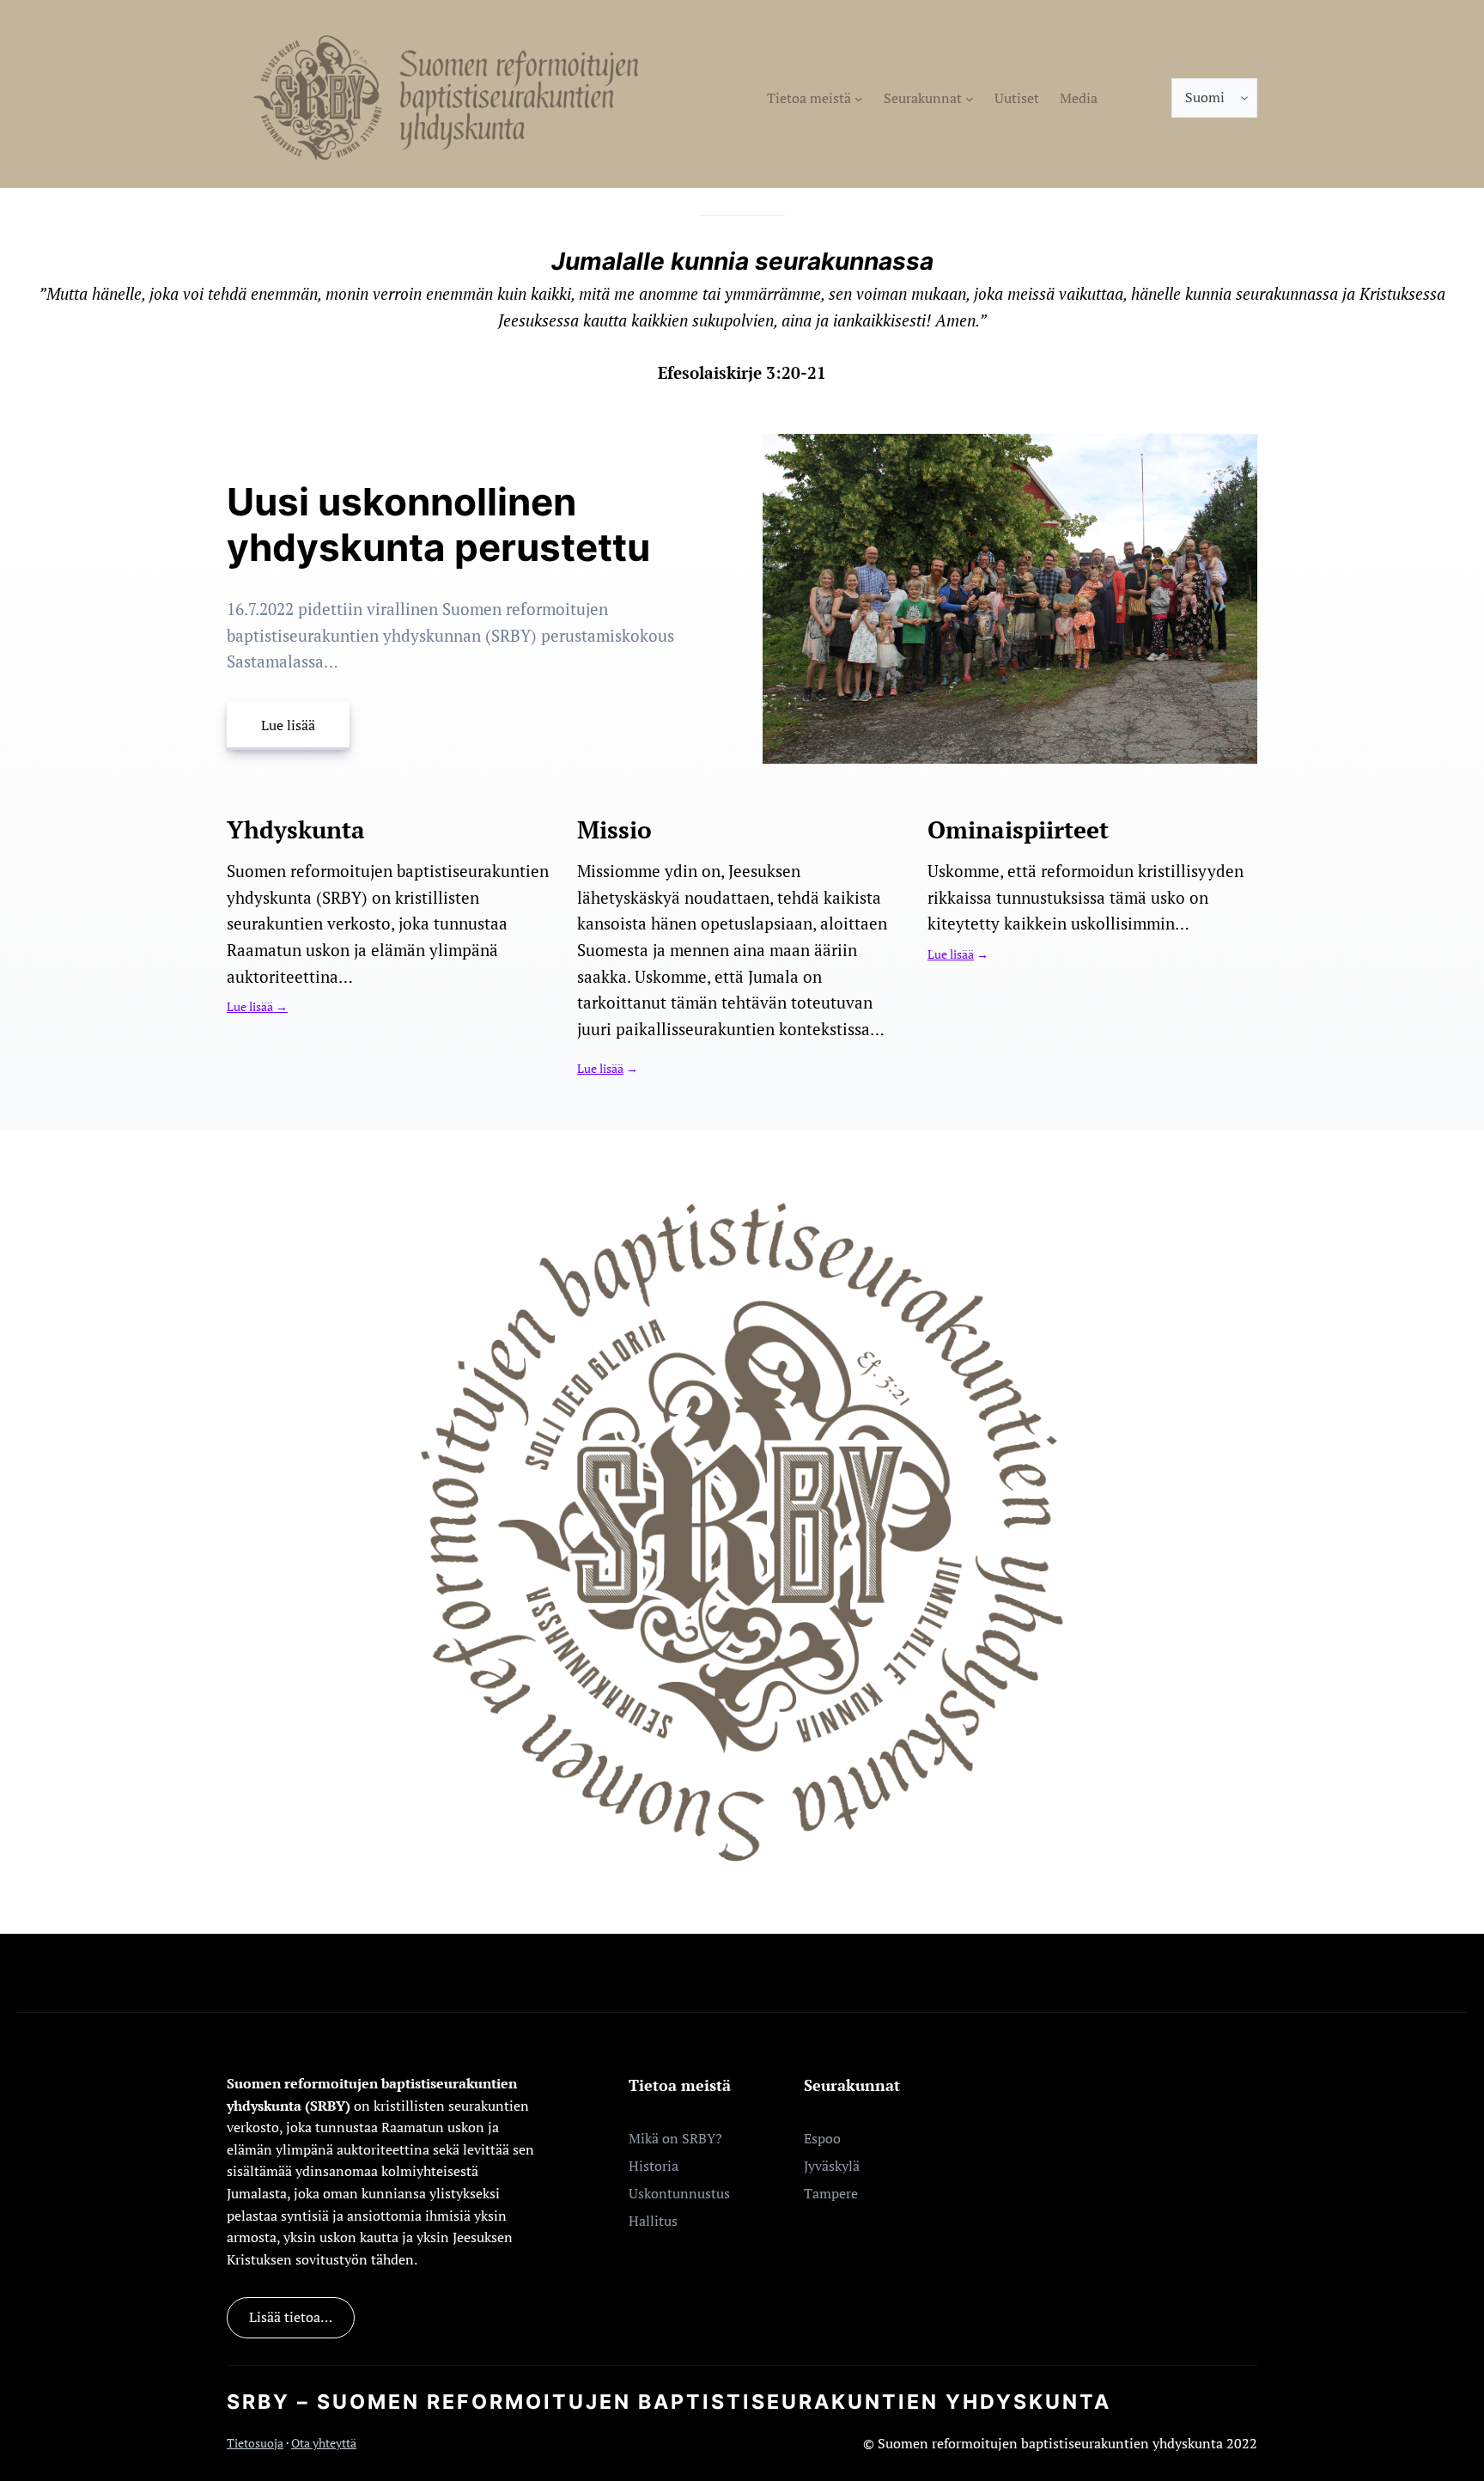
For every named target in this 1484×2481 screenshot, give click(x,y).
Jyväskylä (832, 2166)
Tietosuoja (255, 2443)
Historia (654, 2166)
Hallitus (653, 2221)
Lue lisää (288, 725)
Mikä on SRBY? (675, 2138)
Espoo (822, 2138)
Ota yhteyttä (324, 2443)
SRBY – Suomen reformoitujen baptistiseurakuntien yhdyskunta (669, 2402)
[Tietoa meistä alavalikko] (859, 98)
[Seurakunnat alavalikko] (970, 98)
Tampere (831, 2193)
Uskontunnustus (679, 2193)
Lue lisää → (257, 1007)
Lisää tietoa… (291, 2317)
